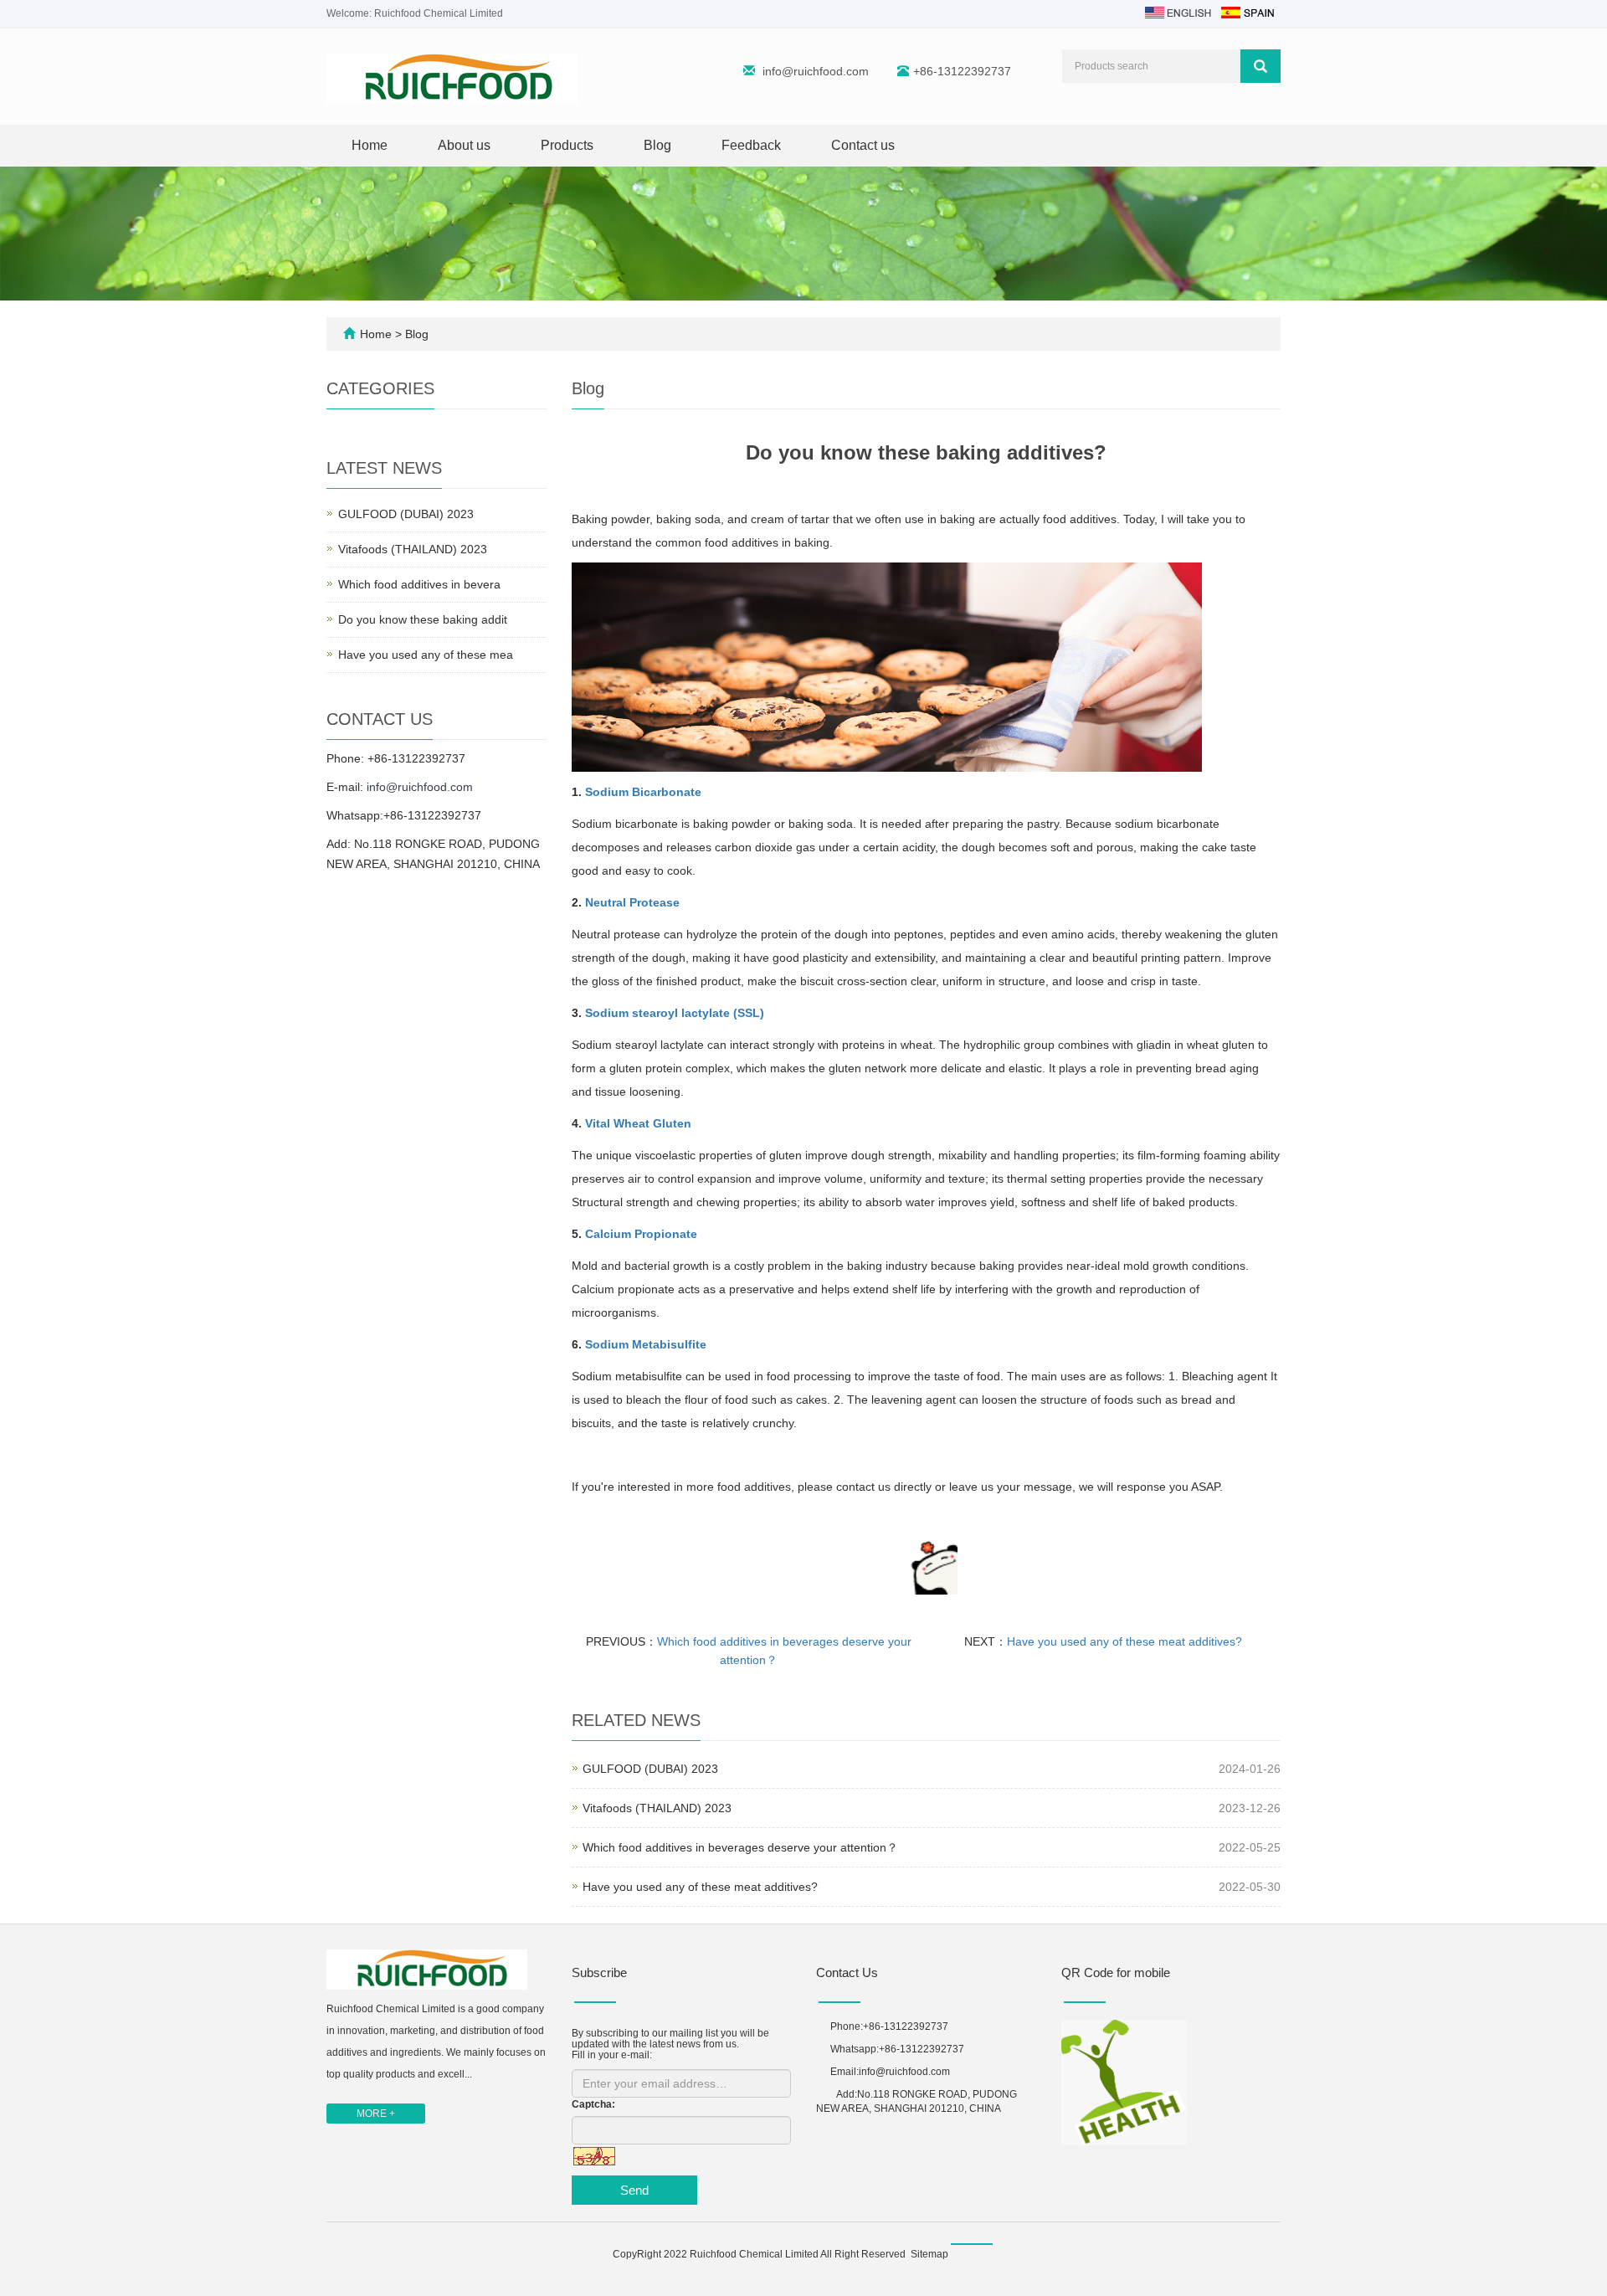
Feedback (751, 145)
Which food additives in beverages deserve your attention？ (740, 1847)
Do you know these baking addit (423, 619)
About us (464, 145)
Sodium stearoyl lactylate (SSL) (675, 1013)
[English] (1178, 12)
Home (370, 145)
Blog (657, 145)
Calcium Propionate (641, 1234)
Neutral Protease (632, 902)
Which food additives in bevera (419, 584)
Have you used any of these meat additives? (1124, 1641)
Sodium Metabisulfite (646, 1344)
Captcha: (593, 2104)
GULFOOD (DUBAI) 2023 (650, 1769)
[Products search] (1260, 66)
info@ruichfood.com (816, 71)
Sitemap (929, 2254)
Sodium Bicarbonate (643, 792)
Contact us (863, 145)
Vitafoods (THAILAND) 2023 (657, 1808)
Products (567, 145)
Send (634, 2190)
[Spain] (1247, 12)
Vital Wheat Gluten (638, 1123)
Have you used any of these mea (426, 655)
